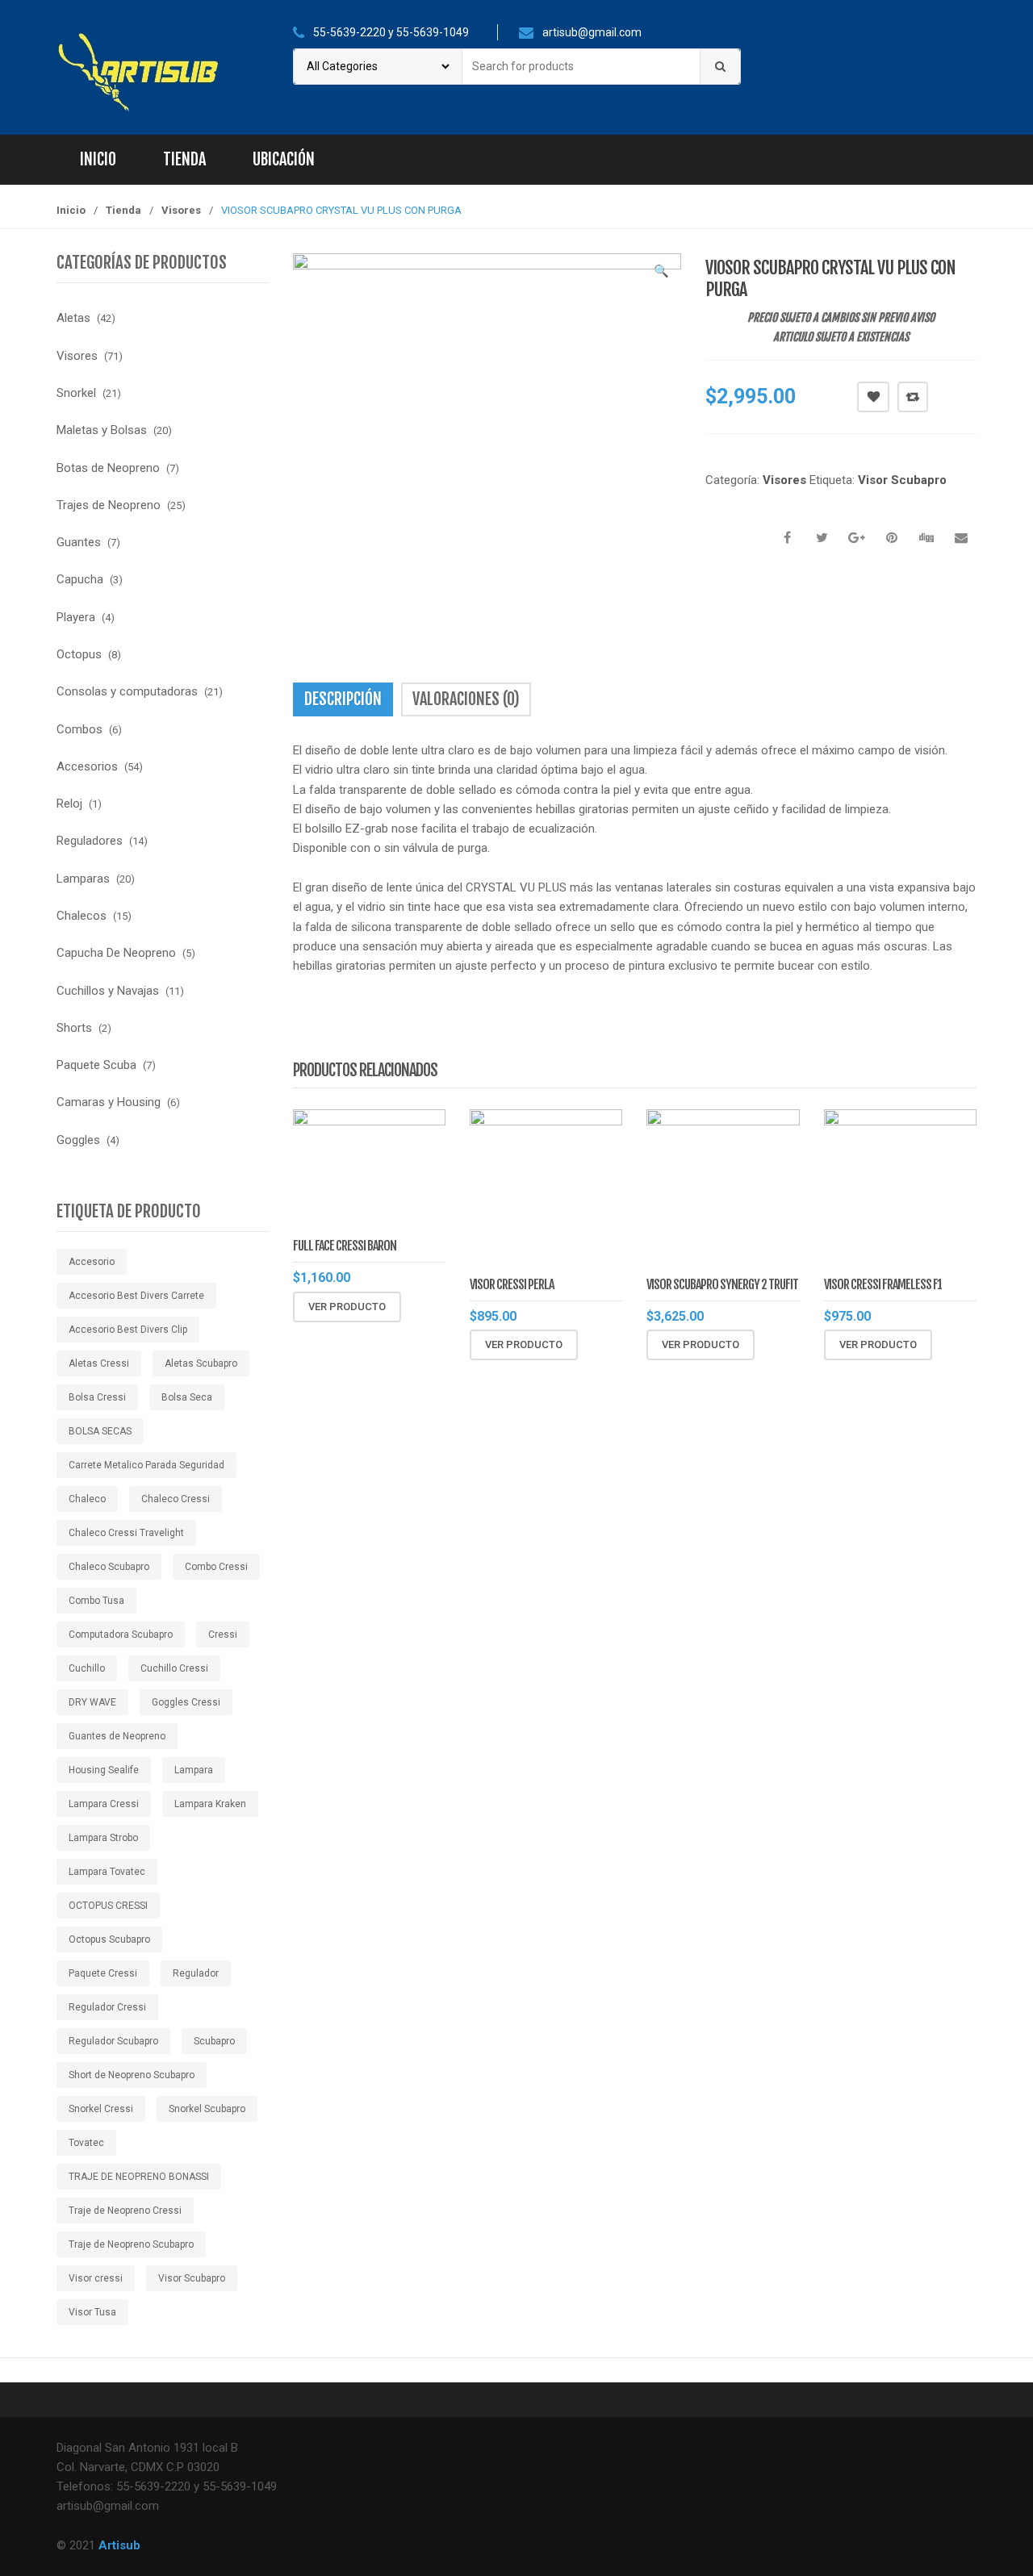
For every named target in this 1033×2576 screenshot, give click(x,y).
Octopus (79, 654)
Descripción (343, 699)
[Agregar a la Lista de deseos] (455, 1307)
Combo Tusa (96, 1601)
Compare (913, 397)
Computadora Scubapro (121, 1635)
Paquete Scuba (96, 1065)
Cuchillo (87, 1668)
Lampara (194, 1770)
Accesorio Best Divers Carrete (136, 1296)
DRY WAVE (92, 1702)
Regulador (196, 1973)
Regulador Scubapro (113, 2041)
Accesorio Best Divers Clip (128, 1330)
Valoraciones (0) (466, 699)
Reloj (69, 804)
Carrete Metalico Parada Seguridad (146, 1465)
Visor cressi (96, 2278)
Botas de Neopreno (108, 468)
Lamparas (83, 879)
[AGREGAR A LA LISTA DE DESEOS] (873, 397)
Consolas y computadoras (127, 691)
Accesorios (87, 766)
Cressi (223, 1635)
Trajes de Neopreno (109, 505)
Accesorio (92, 1262)
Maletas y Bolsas (102, 430)
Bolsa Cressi (97, 1397)
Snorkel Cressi (101, 2109)
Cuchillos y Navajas (108, 991)
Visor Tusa (92, 2312)
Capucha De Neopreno (116, 953)
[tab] (343, 699)
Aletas (73, 318)
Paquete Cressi (103, 1973)
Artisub (119, 2545)
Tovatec (86, 2143)
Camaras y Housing (109, 1102)
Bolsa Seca (187, 1397)
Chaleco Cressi (176, 1499)
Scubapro (214, 2041)
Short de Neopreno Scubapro (132, 2075)
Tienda (184, 159)
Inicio (98, 159)
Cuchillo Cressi (174, 1668)
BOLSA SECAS (100, 1431)
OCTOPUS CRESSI (108, 1906)
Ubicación (284, 159)
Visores (181, 210)
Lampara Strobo (103, 1838)
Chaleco (87, 1499)
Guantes (79, 542)
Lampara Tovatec (107, 1872)
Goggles (78, 1140)
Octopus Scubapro (109, 1939)
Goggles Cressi (186, 1702)
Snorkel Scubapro (207, 2109)
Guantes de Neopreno (117, 1736)
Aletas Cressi (99, 1363)
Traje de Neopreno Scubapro (131, 2244)
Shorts (74, 1028)
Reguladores (90, 841)
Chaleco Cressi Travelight (126, 1533)
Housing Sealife (104, 1770)
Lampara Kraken (210, 1804)
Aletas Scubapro (201, 1363)
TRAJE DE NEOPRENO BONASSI (139, 2177)
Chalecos (82, 916)
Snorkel (76, 393)
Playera (76, 617)
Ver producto (347, 1307)
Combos (79, 729)
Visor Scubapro (902, 480)
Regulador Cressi (107, 2007)
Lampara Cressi (104, 1804)
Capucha (80, 579)
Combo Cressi (216, 1567)
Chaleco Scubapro (109, 1567)
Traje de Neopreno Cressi (125, 2211)
